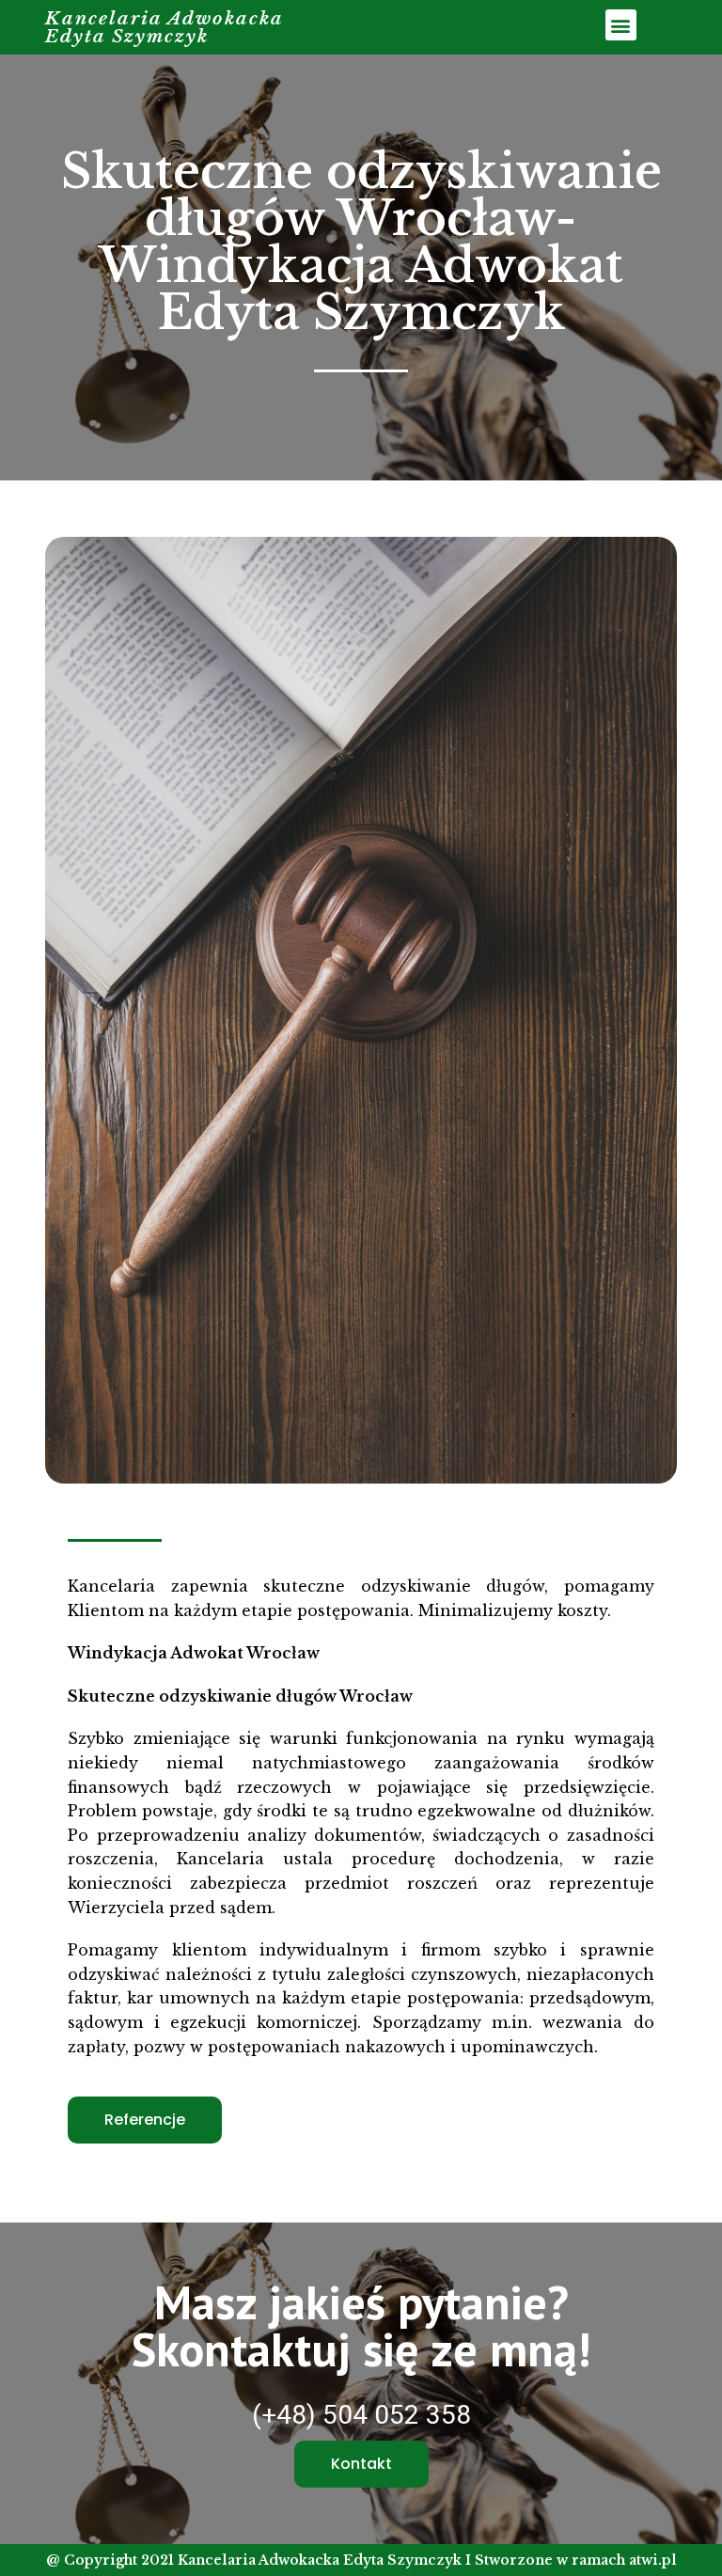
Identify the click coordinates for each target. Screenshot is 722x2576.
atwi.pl (653, 2560)
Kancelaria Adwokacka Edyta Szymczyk (165, 27)
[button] (621, 25)
